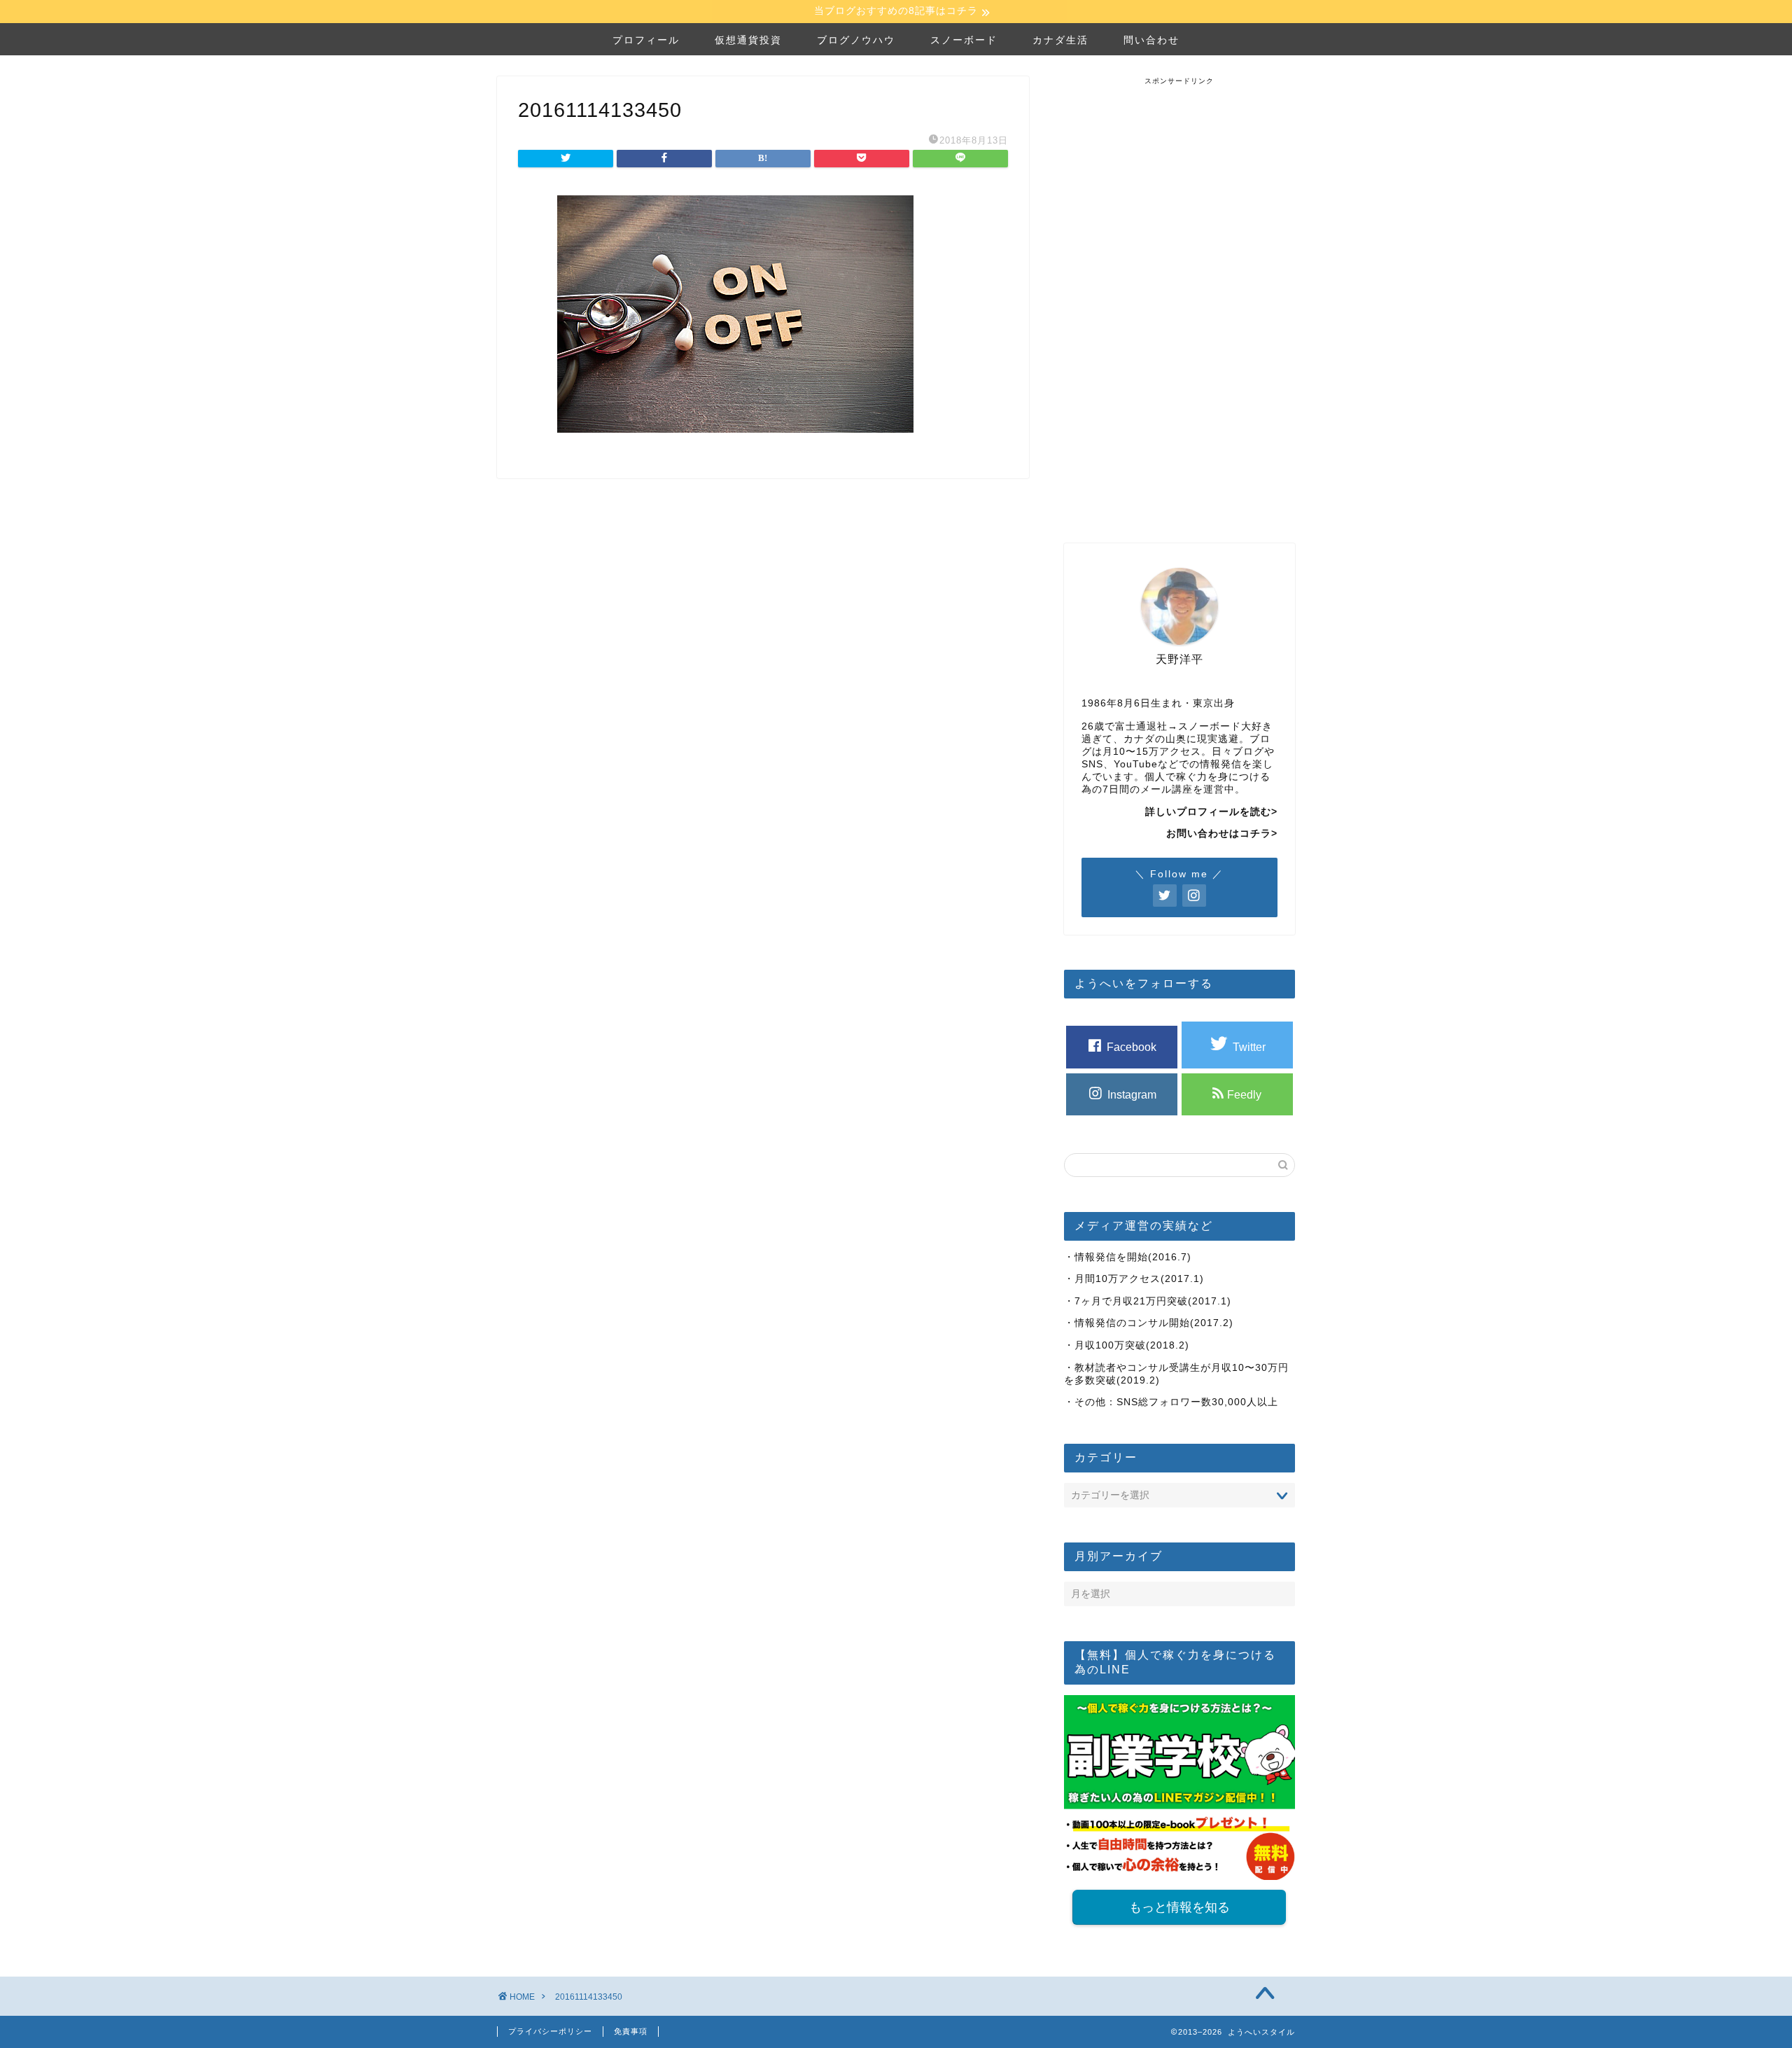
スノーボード (964, 40)
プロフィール (646, 40)
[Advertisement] (1179, 296)
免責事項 (631, 2031)
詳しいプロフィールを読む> (1211, 812)
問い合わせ (1151, 40)
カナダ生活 (1060, 40)
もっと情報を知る (1179, 1907)
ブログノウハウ (856, 40)
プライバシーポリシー (550, 2031)
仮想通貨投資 (748, 40)
